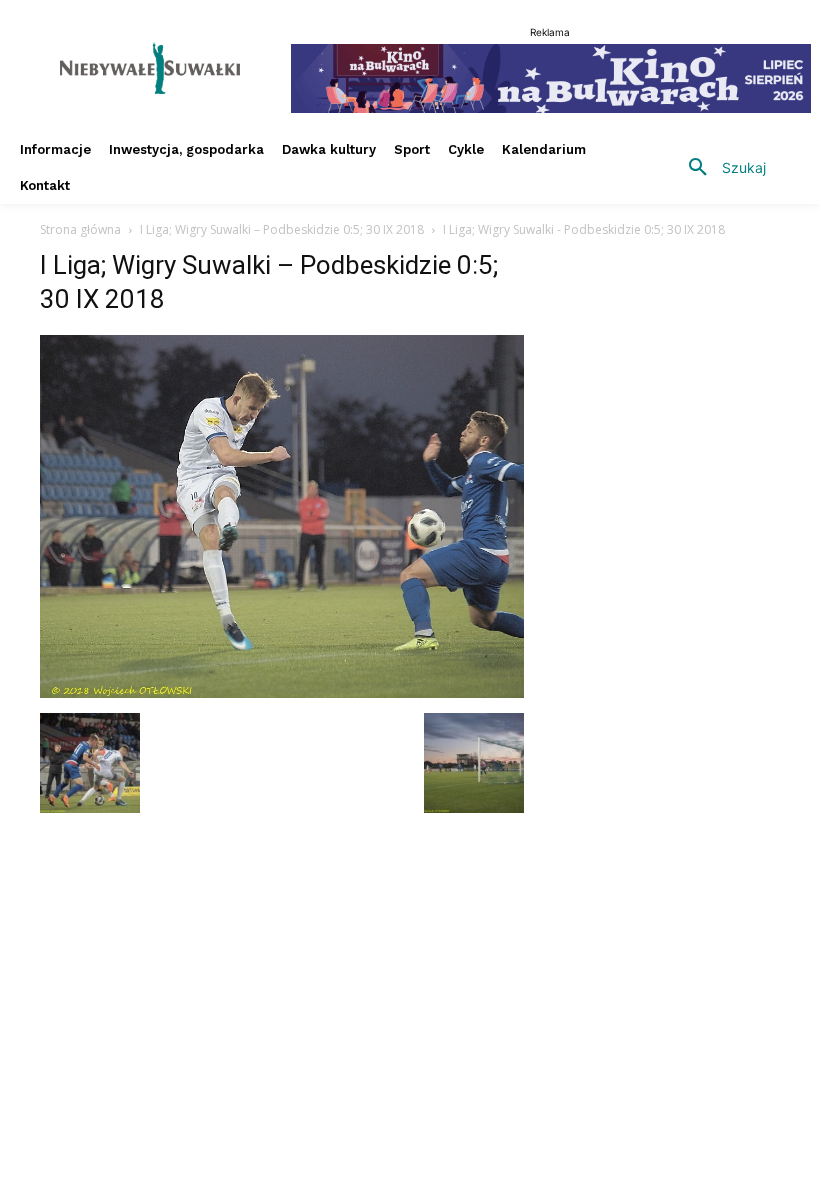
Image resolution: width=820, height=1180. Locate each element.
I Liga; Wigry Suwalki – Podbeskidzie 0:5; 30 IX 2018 (282, 229)
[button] (720, 168)
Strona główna (80, 229)
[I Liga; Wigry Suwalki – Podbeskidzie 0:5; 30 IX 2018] (282, 692)
